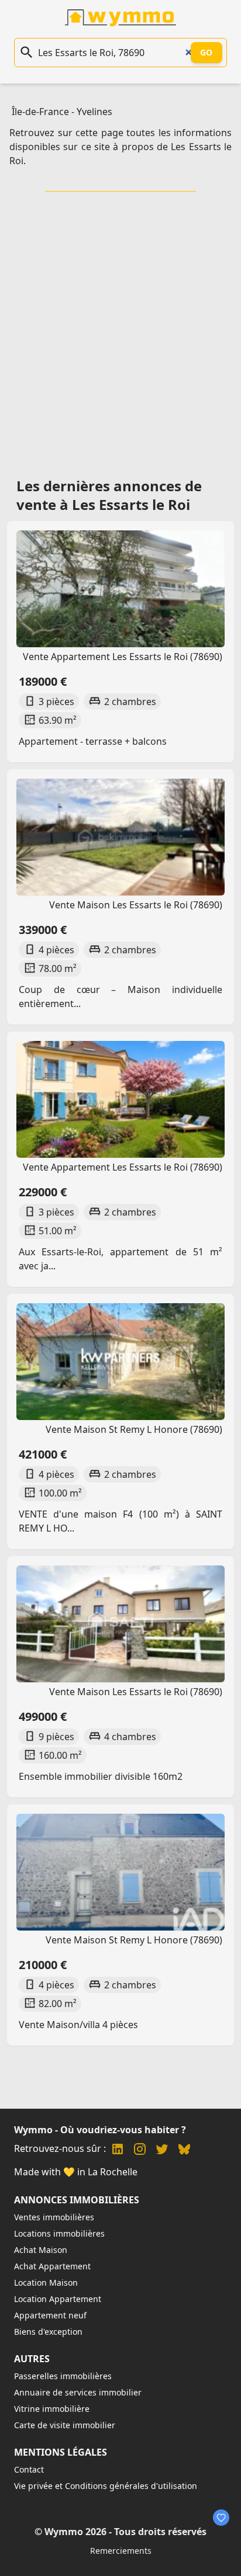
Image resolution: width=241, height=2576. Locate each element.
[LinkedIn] (118, 2150)
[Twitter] (162, 2150)
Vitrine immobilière (52, 2409)
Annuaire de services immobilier (78, 2392)
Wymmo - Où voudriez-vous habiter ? (100, 2130)
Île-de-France (40, 112)
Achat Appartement (52, 2266)
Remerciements (121, 2551)
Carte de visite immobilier (65, 2425)
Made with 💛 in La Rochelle (76, 2172)
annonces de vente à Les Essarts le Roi (109, 495)
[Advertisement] (120, 331)
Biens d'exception (48, 2332)
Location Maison (46, 2282)
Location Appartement (58, 2299)
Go (206, 52)
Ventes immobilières (54, 2217)
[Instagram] (140, 2150)
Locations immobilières (59, 2233)
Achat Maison (41, 2250)
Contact (29, 2469)
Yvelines (94, 112)
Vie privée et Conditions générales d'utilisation (106, 2486)
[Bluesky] (184, 2150)
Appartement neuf (50, 2315)
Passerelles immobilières (63, 2376)
